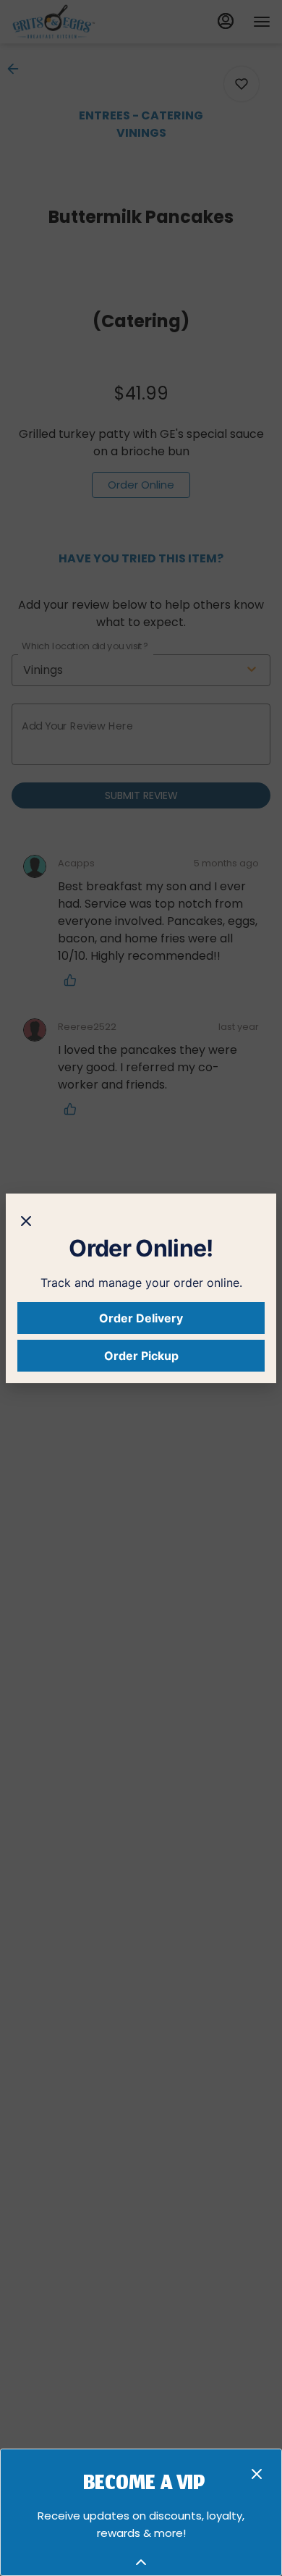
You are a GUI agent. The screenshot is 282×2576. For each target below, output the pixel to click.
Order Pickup (141, 1356)
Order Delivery (141, 1318)
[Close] (26, 1220)
